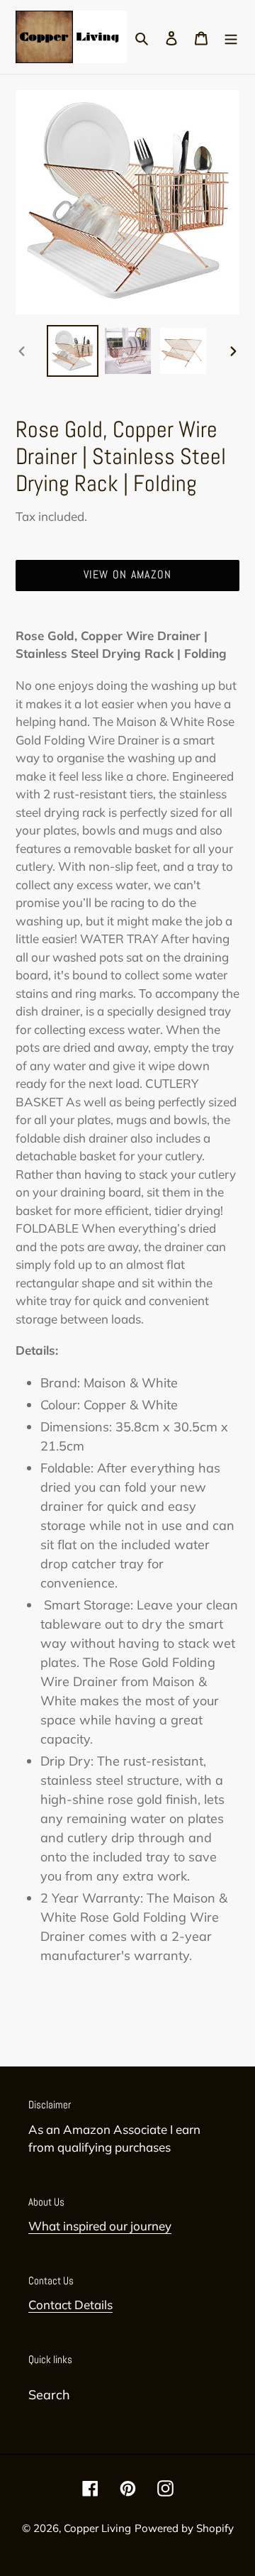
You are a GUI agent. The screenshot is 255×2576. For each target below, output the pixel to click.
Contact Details (70, 2305)
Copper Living (97, 2528)
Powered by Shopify (184, 2528)
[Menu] (231, 37)
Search (49, 2395)
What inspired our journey (100, 2226)
